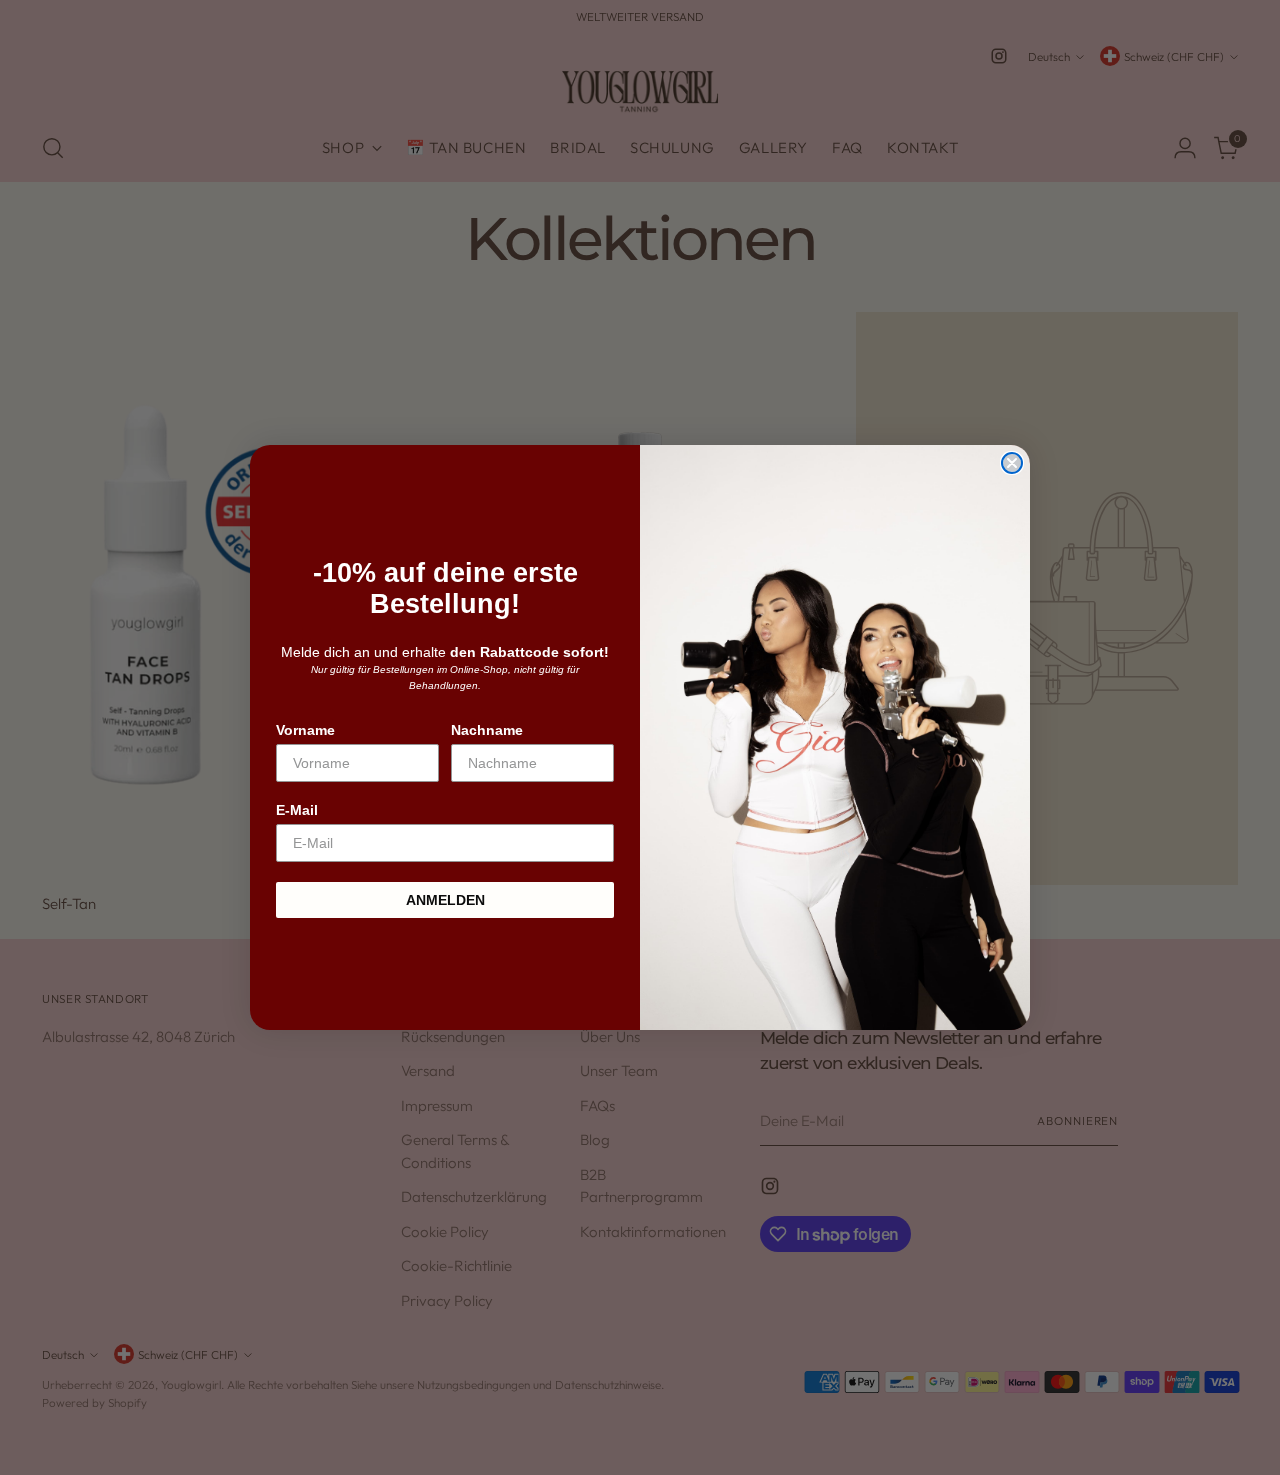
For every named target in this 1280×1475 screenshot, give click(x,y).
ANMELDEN (445, 900)
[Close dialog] (1012, 463)
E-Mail (297, 810)
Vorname (305, 730)
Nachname (487, 730)
